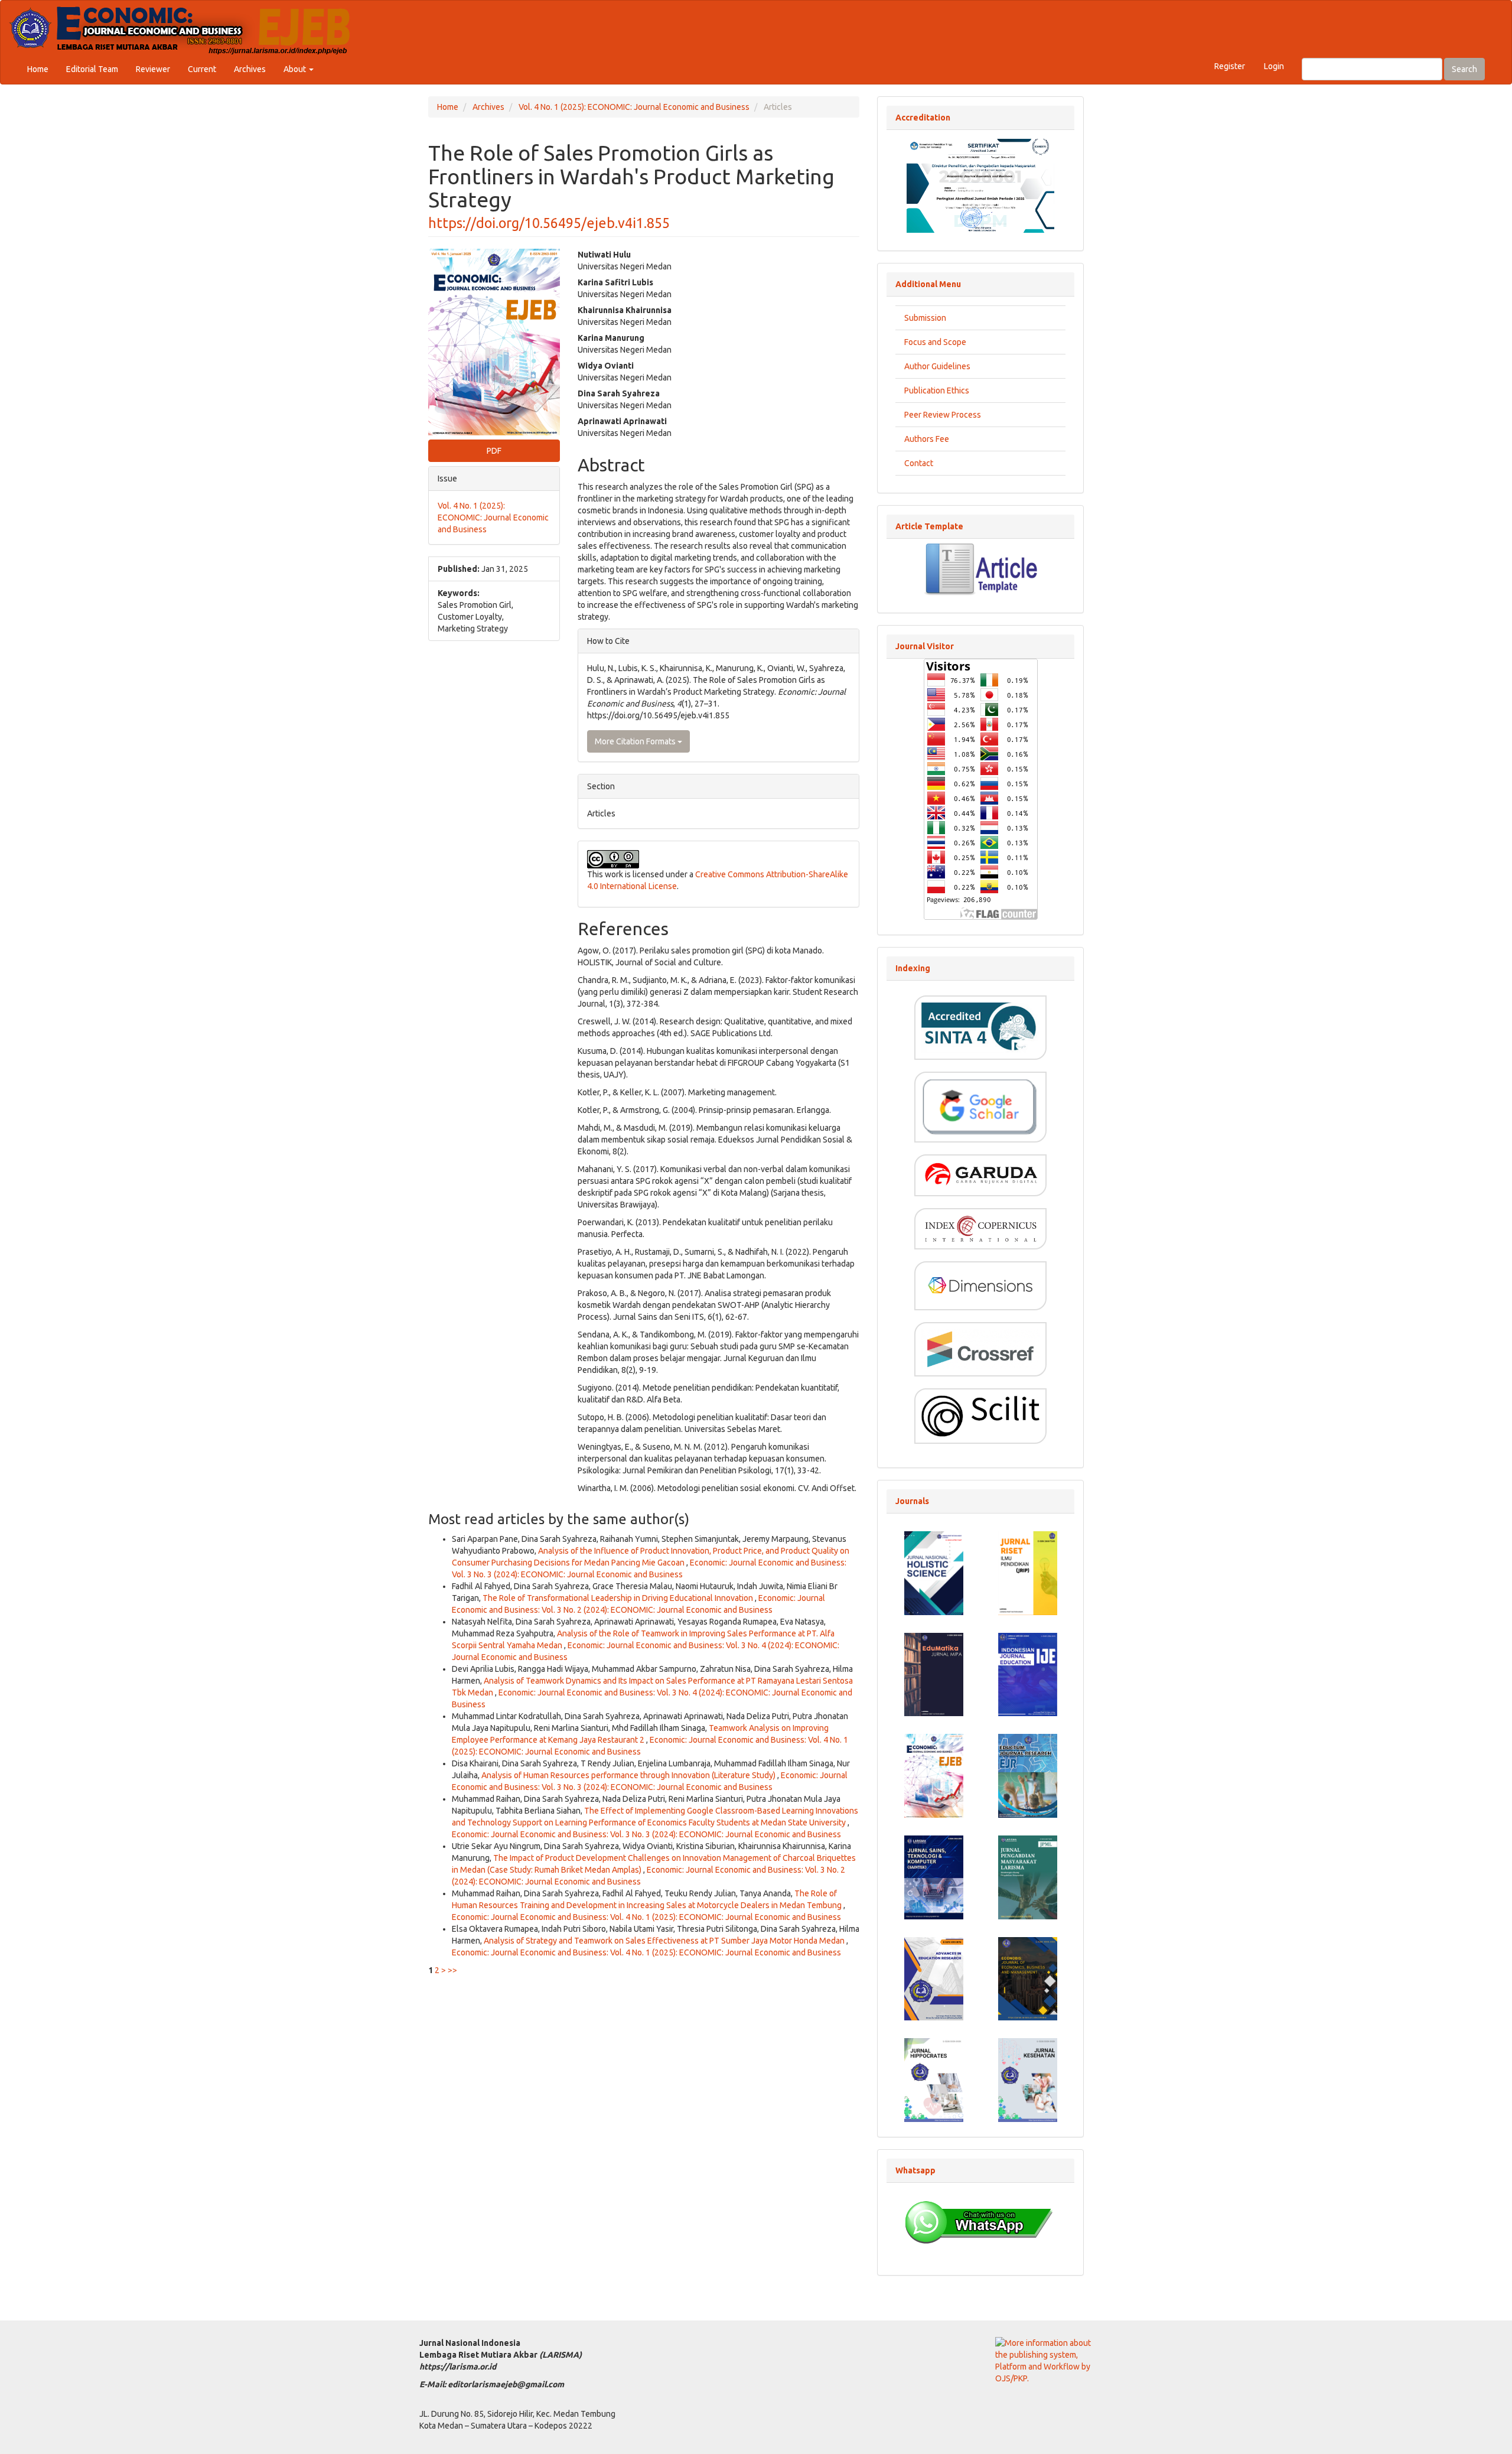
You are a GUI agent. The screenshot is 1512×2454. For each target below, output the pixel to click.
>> (452, 1970)
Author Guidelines (937, 366)
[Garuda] (980, 1174)
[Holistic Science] (934, 1573)
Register (1230, 66)
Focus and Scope (935, 342)
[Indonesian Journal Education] (1028, 1674)
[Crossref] (980, 1348)
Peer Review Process (943, 415)
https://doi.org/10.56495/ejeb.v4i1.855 (549, 223)
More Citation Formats (636, 741)
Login (1274, 66)
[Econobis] (1028, 1978)
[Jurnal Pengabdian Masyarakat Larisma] (1028, 1876)
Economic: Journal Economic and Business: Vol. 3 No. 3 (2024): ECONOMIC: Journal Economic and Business (646, 1834)
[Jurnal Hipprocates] (934, 2079)
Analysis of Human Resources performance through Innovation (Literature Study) (629, 1775)
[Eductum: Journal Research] (1028, 1775)
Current (202, 69)
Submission (925, 318)
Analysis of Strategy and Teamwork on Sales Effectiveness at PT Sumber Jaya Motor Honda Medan (665, 1941)
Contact (919, 463)
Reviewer (153, 69)
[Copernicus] (980, 1228)
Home (38, 69)
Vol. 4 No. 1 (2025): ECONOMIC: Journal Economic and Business (634, 107)
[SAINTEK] (934, 1876)
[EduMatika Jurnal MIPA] (934, 1674)
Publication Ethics (937, 390)
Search (1464, 69)
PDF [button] (494, 451)
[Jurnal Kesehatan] (1028, 2079)
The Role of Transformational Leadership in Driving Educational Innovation (619, 1598)
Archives (250, 69)
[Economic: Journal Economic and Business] (934, 1775)
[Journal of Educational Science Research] (1028, 1573)
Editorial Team (92, 69)
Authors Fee (927, 439)
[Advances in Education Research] (934, 1978)
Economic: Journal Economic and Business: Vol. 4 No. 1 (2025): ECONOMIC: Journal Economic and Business (646, 1917)
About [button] (296, 69)
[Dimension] (980, 1285)
